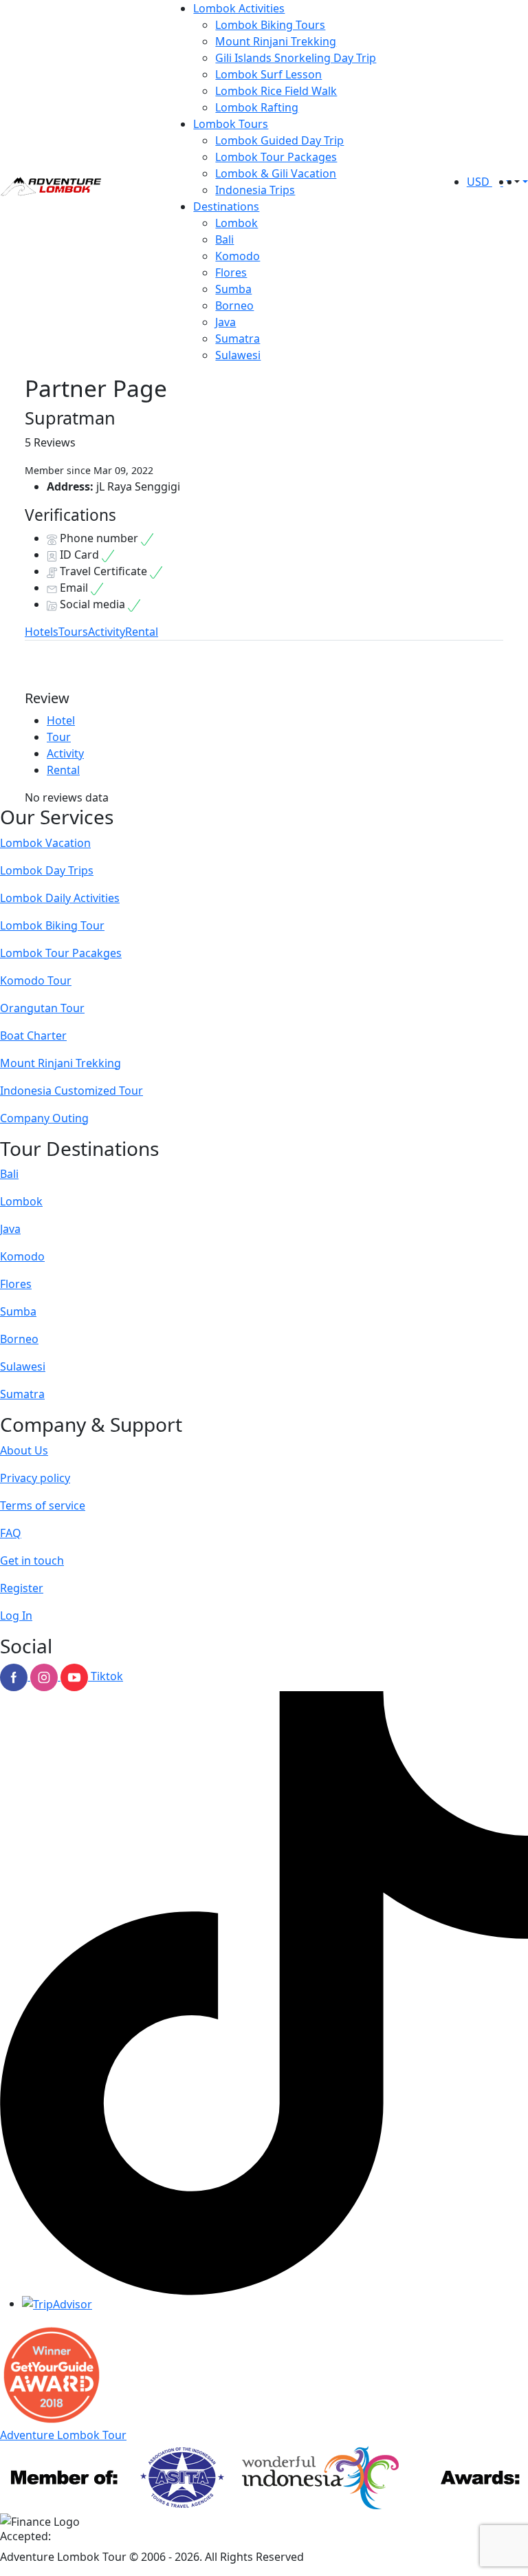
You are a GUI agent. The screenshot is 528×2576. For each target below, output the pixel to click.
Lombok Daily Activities (60, 898)
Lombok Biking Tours (270, 25)
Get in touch (32, 1560)
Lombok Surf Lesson (268, 74)
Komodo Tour (36, 980)
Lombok (236, 223)
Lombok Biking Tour (52, 925)
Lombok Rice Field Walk (276, 91)
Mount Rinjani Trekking (276, 41)
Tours (73, 632)
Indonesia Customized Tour (71, 1091)
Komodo (238, 256)
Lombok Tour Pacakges (61, 953)
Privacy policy (35, 1478)
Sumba (233, 289)
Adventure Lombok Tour (63, 2435)
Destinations (226, 206)
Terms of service (43, 1505)
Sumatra (238, 339)
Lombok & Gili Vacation (276, 173)
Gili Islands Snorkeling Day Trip (296, 58)
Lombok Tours (231, 124)
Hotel (61, 720)
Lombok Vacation (45, 843)
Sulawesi (238, 355)
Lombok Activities (239, 8)
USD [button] (480, 182)
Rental (142, 632)
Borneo (234, 305)
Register (22, 1588)
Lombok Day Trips (47, 870)
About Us (24, 1450)
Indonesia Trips (255, 190)
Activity (107, 632)
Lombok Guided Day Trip (279, 140)
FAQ (11, 1533)
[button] (516, 182)
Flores (231, 272)
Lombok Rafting (257, 107)
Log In (16, 1616)
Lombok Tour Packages (276, 157)
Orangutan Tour (42, 1008)
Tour (59, 737)
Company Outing (44, 1118)
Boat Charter (33, 1035)
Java (225, 322)
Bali (224, 239)
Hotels (42, 632)
